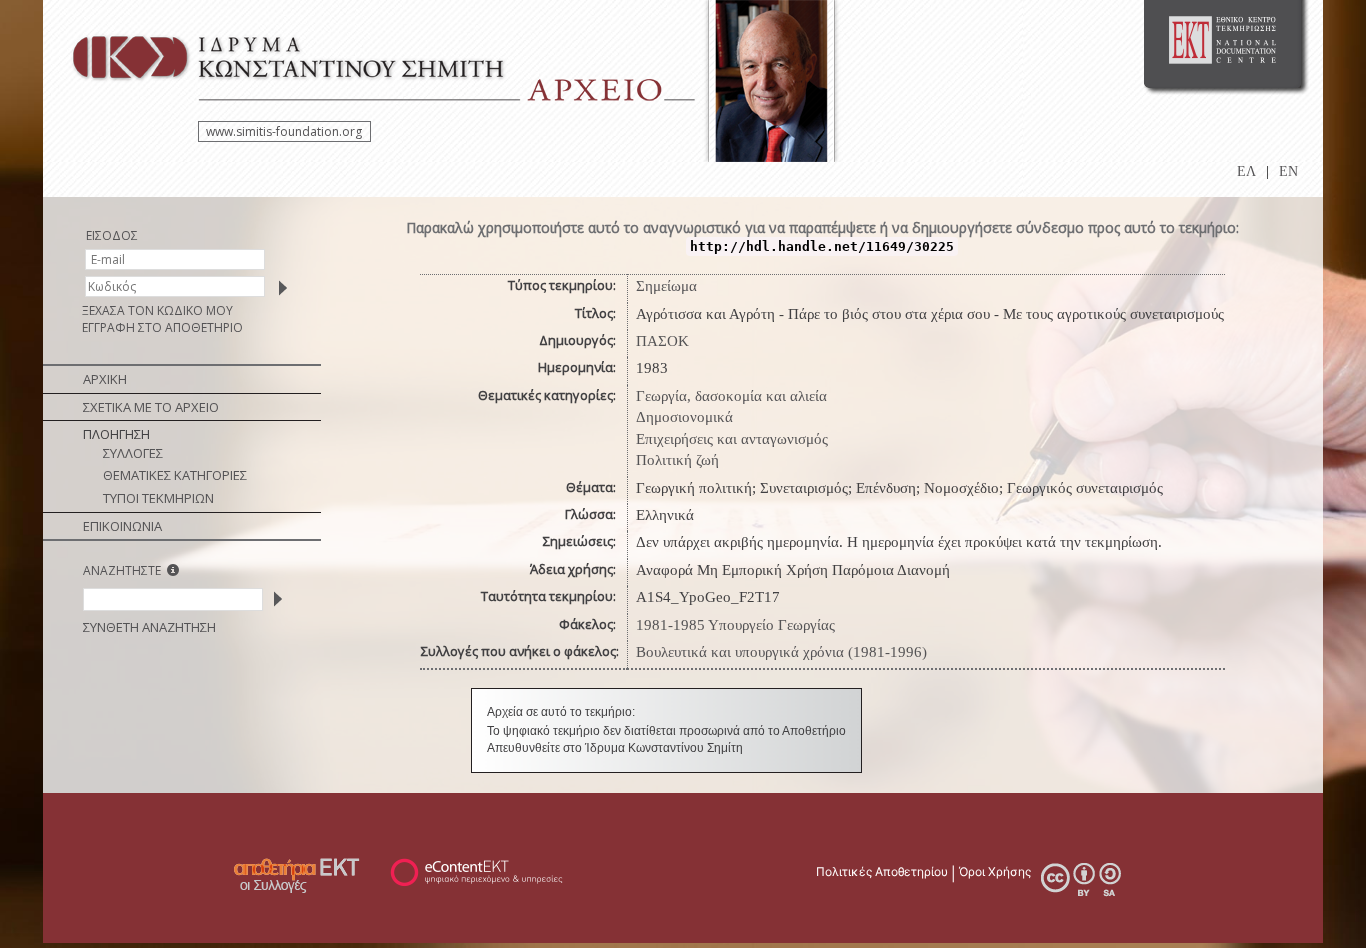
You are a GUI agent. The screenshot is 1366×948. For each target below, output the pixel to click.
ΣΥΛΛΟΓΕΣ (133, 453)
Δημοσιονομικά (684, 417)
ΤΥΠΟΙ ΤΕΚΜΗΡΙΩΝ (158, 498)
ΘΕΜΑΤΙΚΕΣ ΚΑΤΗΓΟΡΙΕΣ (175, 475)
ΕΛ (1246, 171)
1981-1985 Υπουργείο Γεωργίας (735, 625)
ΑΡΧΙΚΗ (105, 379)
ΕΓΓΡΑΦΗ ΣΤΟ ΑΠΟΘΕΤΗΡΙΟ (162, 327)
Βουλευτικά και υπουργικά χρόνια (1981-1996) (781, 652)
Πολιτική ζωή (677, 460)
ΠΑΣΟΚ (662, 341)
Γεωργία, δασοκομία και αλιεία (731, 396)
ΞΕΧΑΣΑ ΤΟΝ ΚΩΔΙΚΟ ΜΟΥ (157, 310)
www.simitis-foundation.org (284, 131)
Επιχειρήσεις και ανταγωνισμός (732, 439)
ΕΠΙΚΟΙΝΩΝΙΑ (122, 526)
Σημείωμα (666, 286)
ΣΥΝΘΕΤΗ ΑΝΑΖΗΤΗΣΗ (149, 627)
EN (1288, 171)
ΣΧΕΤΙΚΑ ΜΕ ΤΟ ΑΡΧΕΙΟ (151, 407)
